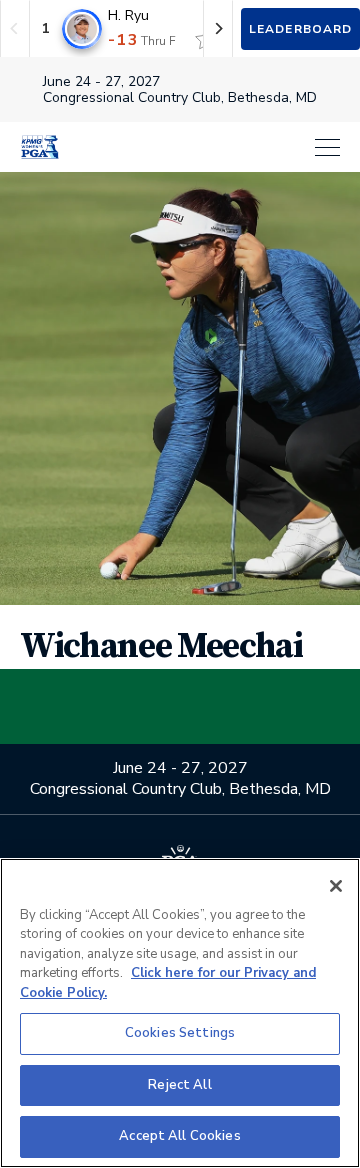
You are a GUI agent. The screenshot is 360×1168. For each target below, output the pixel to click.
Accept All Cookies (179, 1136)
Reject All (179, 1085)
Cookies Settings (180, 1033)
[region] (180, 1013)
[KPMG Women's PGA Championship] (40, 147)
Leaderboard (300, 29)
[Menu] (210, 147)
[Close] (336, 886)
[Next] (218, 28)
